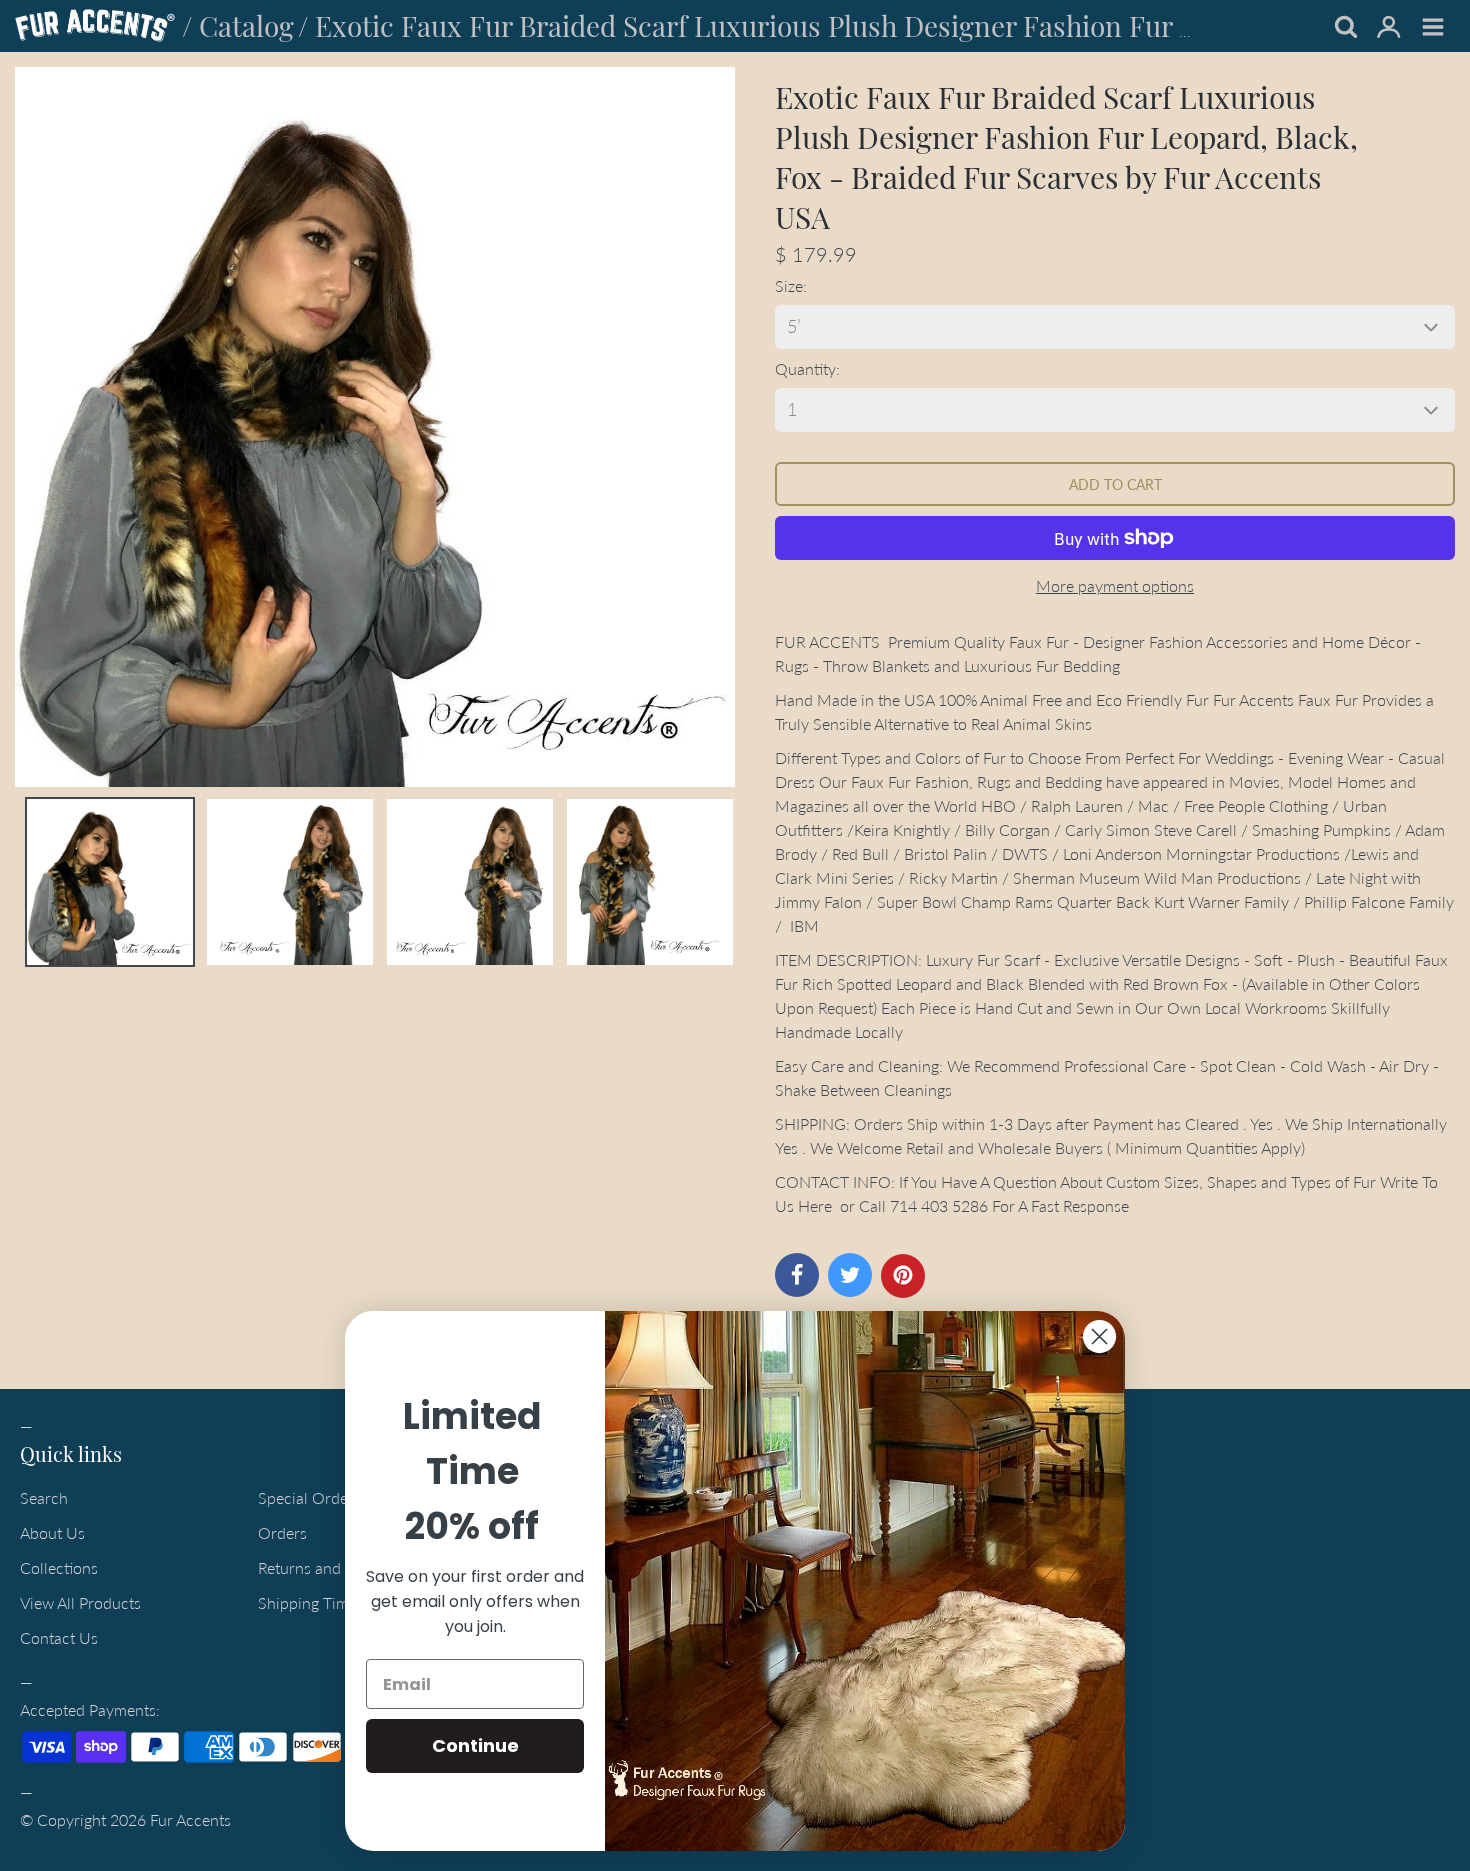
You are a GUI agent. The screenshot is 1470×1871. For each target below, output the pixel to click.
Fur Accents (190, 1819)
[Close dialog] (1099, 1336)
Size (789, 285)
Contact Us (59, 1637)
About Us (52, 1532)
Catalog (246, 25)
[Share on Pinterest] (903, 1276)
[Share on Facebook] (797, 1275)
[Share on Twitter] (850, 1275)
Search (44, 1497)
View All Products (80, 1602)
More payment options (1115, 585)
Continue (475, 1745)
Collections (59, 1567)
